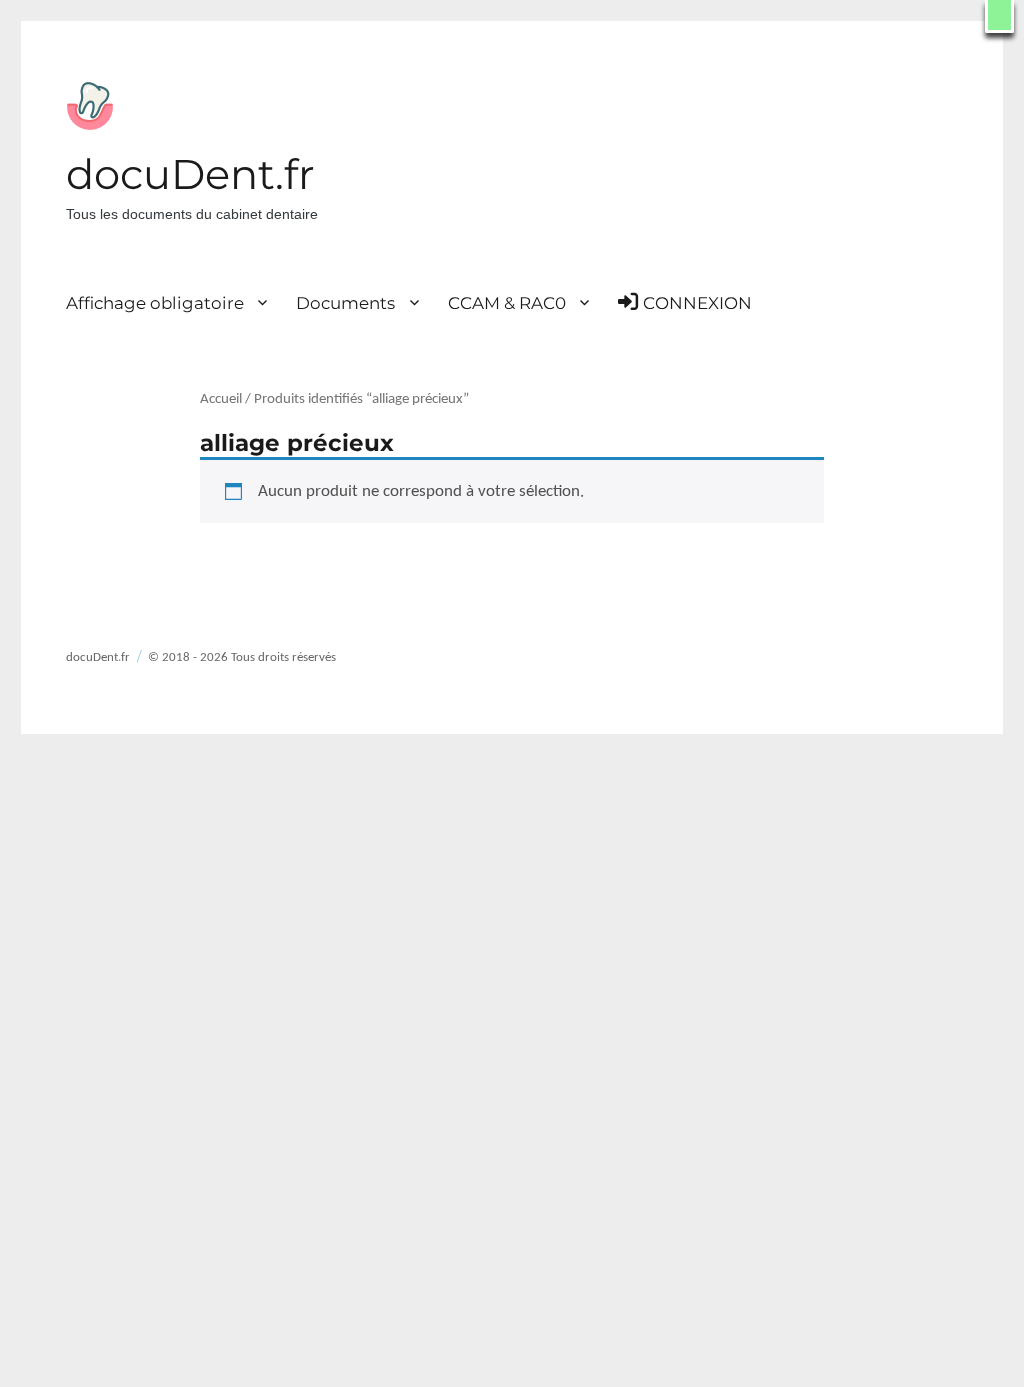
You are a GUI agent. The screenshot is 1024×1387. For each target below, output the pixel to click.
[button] (999, 16)
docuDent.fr (190, 174)
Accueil (221, 399)
